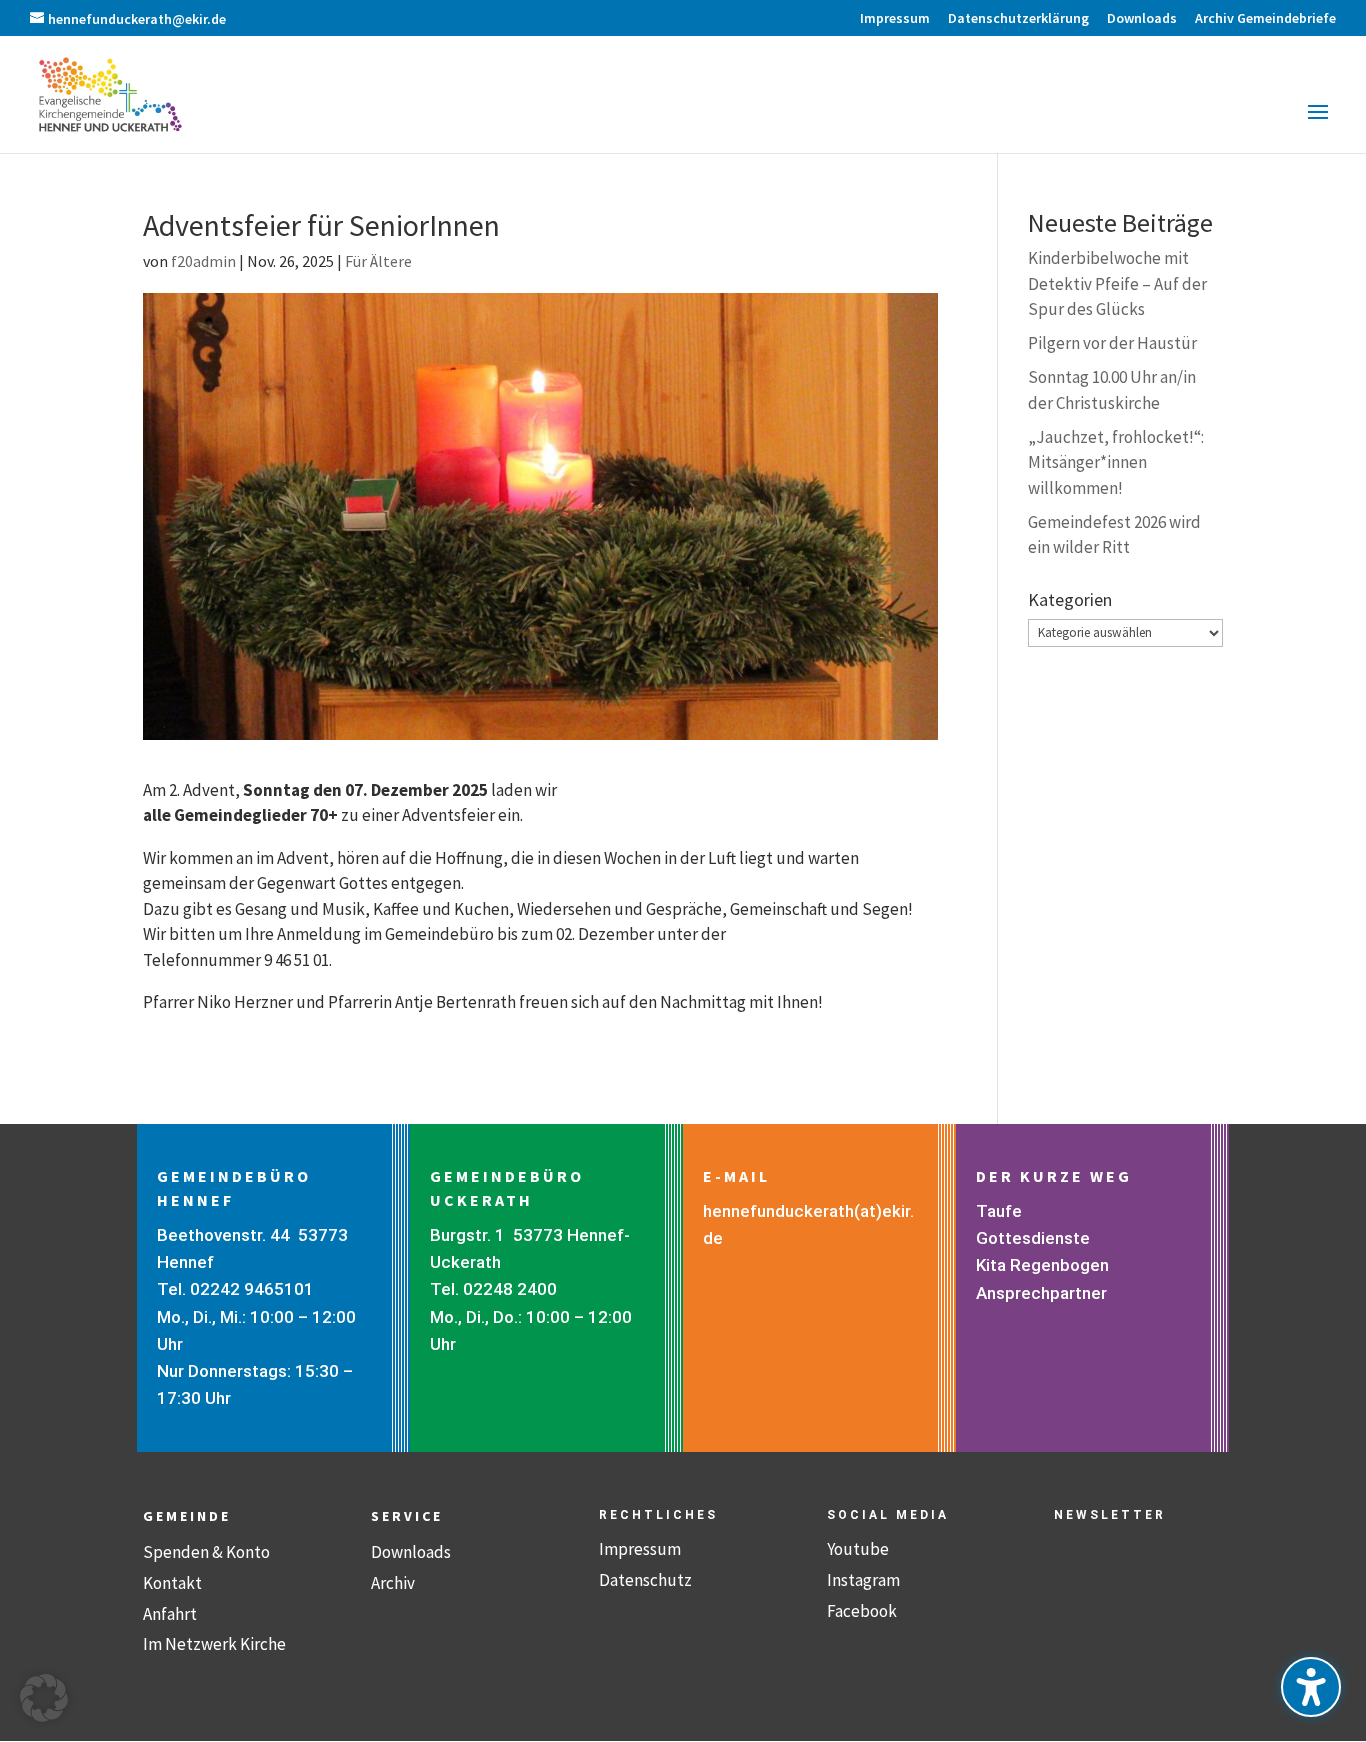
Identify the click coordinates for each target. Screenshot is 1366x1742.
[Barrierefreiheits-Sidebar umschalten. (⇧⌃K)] (1311, 1687)
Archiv (393, 1583)
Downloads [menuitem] (1142, 19)
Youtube (858, 1549)
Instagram (863, 1580)
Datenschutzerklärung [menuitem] (1018, 19)
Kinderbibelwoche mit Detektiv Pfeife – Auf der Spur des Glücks (1117, 283)
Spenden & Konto (206, 1552)
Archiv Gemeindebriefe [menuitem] (1265, 19)
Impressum (640, 1549)
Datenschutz (645, 1580)
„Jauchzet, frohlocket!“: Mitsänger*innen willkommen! (1116, 462)
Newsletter (1110, 1515)
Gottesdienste (1033, 1238)
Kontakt (172, 1583)
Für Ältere (378, 261)
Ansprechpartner (1041, 1293)
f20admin (203, 261)
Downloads (411, 1552)
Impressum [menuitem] (895, 19)
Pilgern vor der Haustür (1112, 343)
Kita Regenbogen (1042, 1265)
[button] (1318, 125)
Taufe (999, 1211)
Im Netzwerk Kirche (214, 1644)
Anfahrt (170, 1614)
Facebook (862, 1611)
